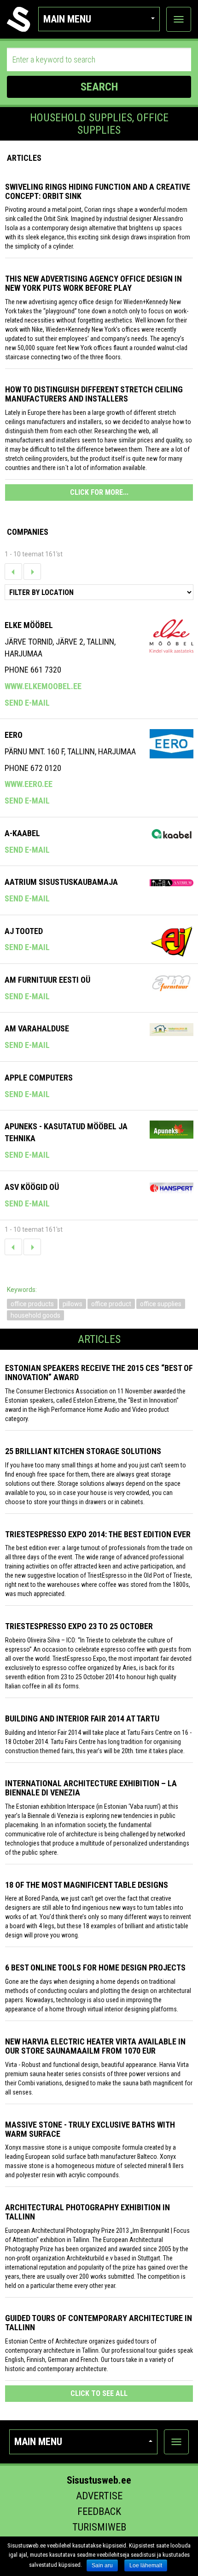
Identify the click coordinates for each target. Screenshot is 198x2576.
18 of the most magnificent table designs (87, 1885)
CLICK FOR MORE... (99, 492)
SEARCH (99, 87)
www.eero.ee (29, 784)
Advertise (99, 2496)
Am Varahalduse (37, 1028)
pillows (73, 1304)
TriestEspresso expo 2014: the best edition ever (98, 1534)
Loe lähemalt (146, 2565)
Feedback (99, 2511)
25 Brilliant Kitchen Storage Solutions (83, 1451)
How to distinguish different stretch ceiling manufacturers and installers (94, 394)
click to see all (99, 2393)
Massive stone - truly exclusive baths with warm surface (90, 2129)
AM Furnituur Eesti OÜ (47, 980)
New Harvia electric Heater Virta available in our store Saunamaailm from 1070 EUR (95, 2046)
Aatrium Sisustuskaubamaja (61, 882)
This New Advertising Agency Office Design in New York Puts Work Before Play (93, 283)
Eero (14, 735)
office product (111, 1304)
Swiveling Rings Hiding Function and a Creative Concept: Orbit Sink (98, 191)
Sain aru (102, 2565)
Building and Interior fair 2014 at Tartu (82, 1718)
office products (32, 1304)
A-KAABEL (22, 833)
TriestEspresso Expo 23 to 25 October (79, 1626)
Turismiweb (99, 2527)
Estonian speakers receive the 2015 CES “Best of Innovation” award (99, 1373)
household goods (35, 1315)
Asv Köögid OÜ (32, 1187)
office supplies (161, 1304)
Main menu (67, 19)
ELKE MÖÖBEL (29, 625)
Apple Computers (39, 1078)
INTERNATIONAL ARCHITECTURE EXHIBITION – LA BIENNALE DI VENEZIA (91, 1788)
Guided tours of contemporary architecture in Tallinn (99, 2323)
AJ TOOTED (24, 931)
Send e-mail (27, 703)
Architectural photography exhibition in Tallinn (87, 2212)
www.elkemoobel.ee (43, 686)
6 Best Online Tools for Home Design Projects (95, 1967)
